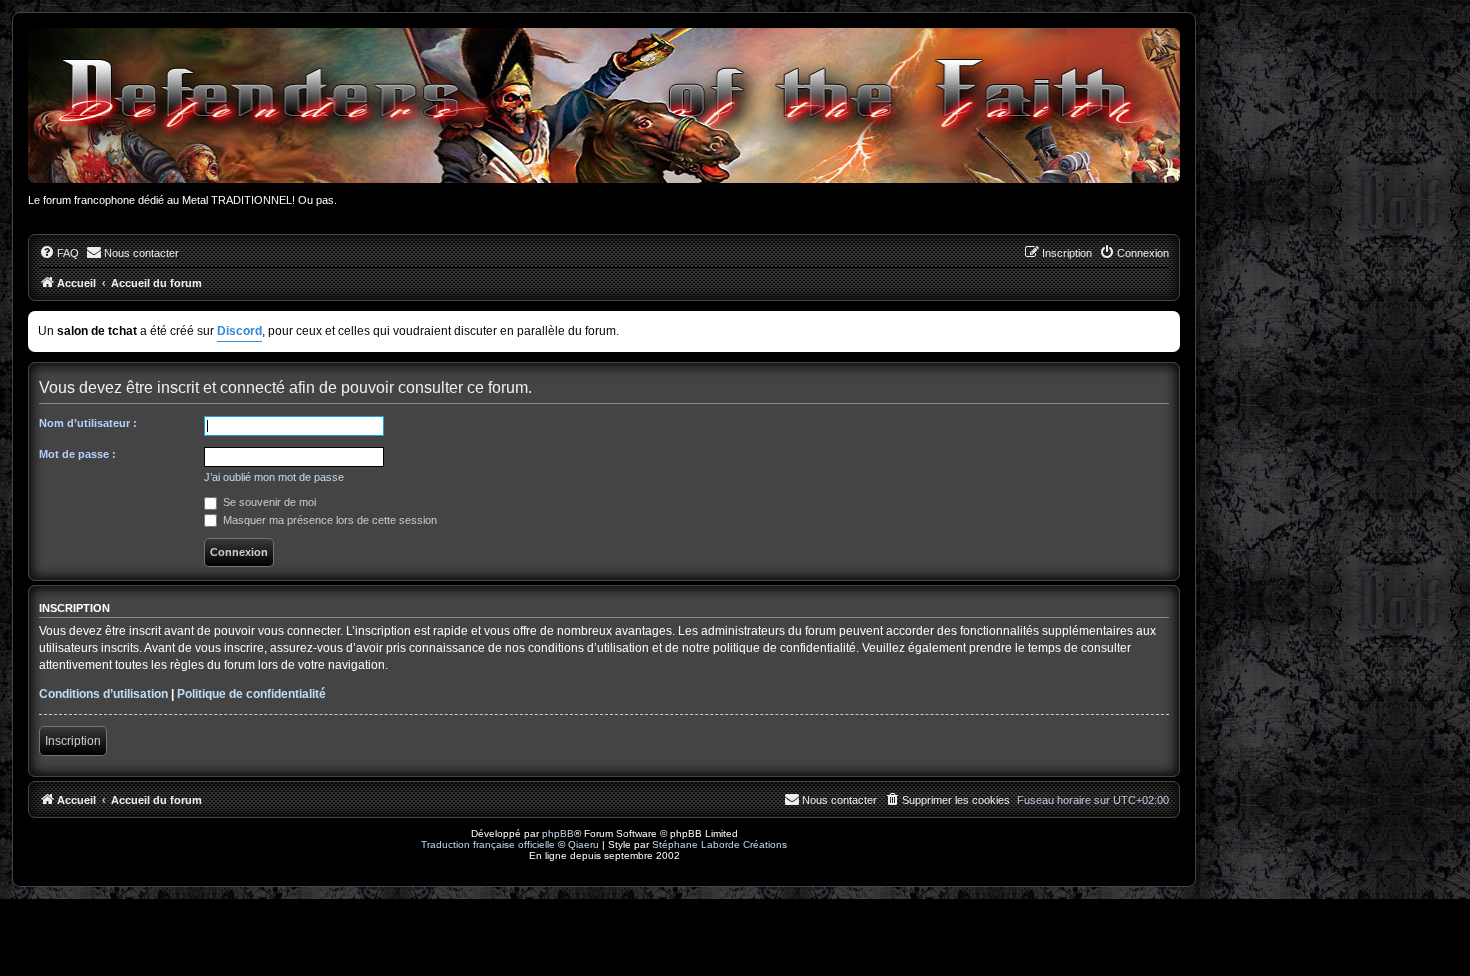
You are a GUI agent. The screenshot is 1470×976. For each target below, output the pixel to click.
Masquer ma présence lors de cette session (328, 520)
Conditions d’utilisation (103, 694)
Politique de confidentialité (251, 694)
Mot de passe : (77, 454)
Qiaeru (583, 844)
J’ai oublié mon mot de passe (274, 477)
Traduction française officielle (488, 844)
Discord (239, 331)
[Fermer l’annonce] (1167, 322)
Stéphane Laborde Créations (719, 844)
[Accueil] (604, 105)
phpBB (558, 833)
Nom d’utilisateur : (88, 423)
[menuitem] (59, 253)
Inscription (73, 741)
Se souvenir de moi (268, 502)
